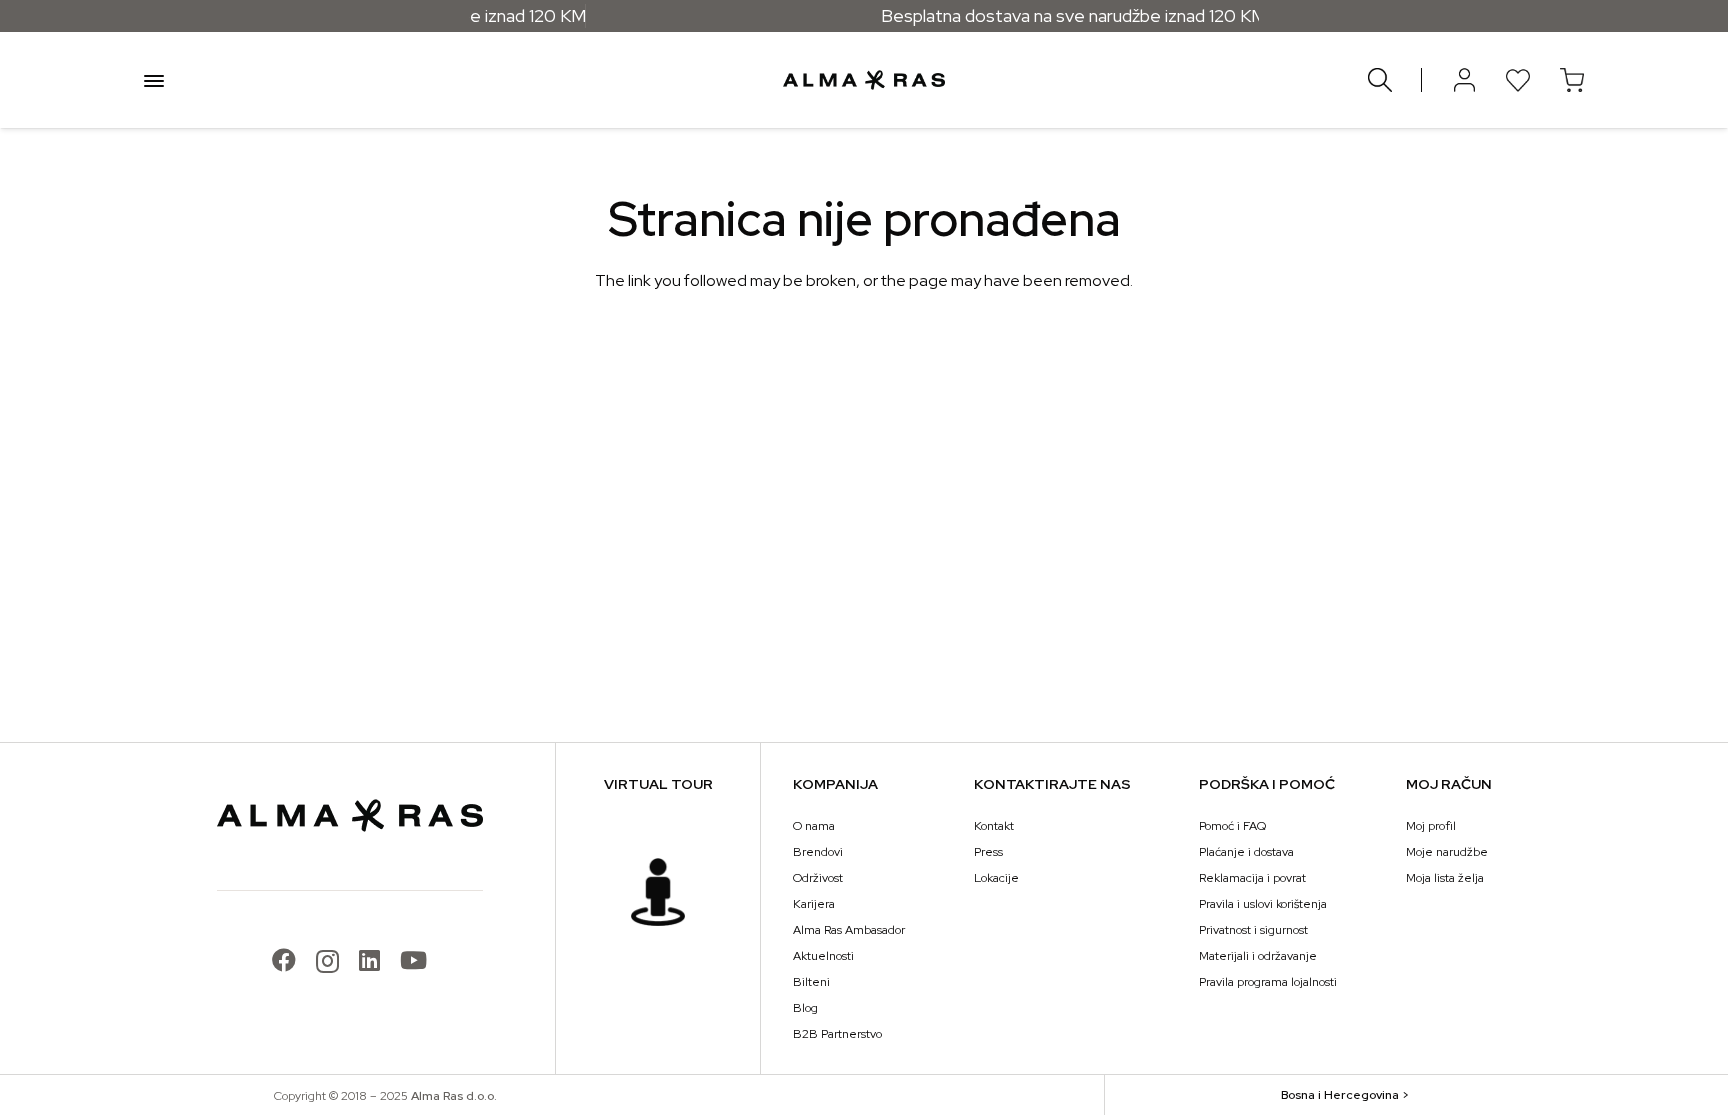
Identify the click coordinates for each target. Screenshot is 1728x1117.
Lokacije (996, 878)
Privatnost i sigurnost (1253, 930)
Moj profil (1431, 826)
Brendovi (818, 852)
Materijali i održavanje (1258, 956)
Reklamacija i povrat (1252, 878)
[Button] (1464, 80)
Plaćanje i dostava (1246, 852)
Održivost (818, 878)
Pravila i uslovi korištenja (1263, 904)
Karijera (814, 904)
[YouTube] (413, 960)
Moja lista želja (1445, 878)
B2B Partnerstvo (837, 1034)
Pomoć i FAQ (1232, 826)
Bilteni (811, 982)
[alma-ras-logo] (863, 80)
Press (988, 852)
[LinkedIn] (369, 960)
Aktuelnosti (823, 956)
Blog (805, 1008)
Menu (154, 80)
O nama (814, 826)
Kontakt (994, 826)
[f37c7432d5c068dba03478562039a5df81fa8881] (658, 892)
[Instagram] (327, 961)
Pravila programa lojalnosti (1268, 982)
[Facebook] (284, 960)
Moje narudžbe (1447, 852)
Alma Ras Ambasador (849, 930)
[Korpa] (1572, 80)
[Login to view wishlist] (1518, 80)
